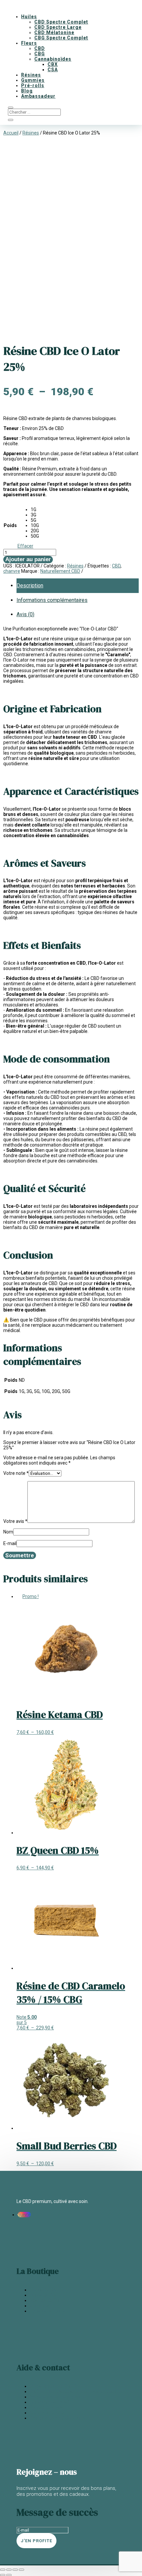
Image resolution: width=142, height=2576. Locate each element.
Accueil (11, 133)
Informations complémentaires (52, 600)
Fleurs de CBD (44, 2290)
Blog (27, 91)
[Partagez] (15, 2570)
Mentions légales (47, 2413)
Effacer (25, 546)
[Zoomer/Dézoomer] (3, 2570)
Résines (31, 75)
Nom (8, 1532)
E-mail (10, 1543)
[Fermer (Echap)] (21, 2570)
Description (30, 586)
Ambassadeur (38, 96)
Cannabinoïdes (53, 59)
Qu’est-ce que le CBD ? (53, 2386)
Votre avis (15, 1521)
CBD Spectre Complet (61, 22)
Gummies (33, 80)
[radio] (35, 510)
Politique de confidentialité (57, 2418)
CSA (53, 70)
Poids (10, 525)
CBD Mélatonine (54, 32)
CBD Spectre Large (58, 27)
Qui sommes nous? (50, 2402)
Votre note (16, 1473)
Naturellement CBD (60, 571)
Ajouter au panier (28, 559)
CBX (53, 64)
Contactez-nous (47, 2407)
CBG (40, 54)
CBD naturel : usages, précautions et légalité (75, 2391)
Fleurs (29, 43)
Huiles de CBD (44, 2295)
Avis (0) (25, 614)
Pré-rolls (33, 85)
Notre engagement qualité (57, 2397)
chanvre (12, 571)
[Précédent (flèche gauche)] (3, 2575)
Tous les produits (47, 2311)
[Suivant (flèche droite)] (9, 2575)
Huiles (29, 17)
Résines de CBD (46, 2300)
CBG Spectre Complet (61, 38)
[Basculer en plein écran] (9, 2570)
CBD (40, 48)
